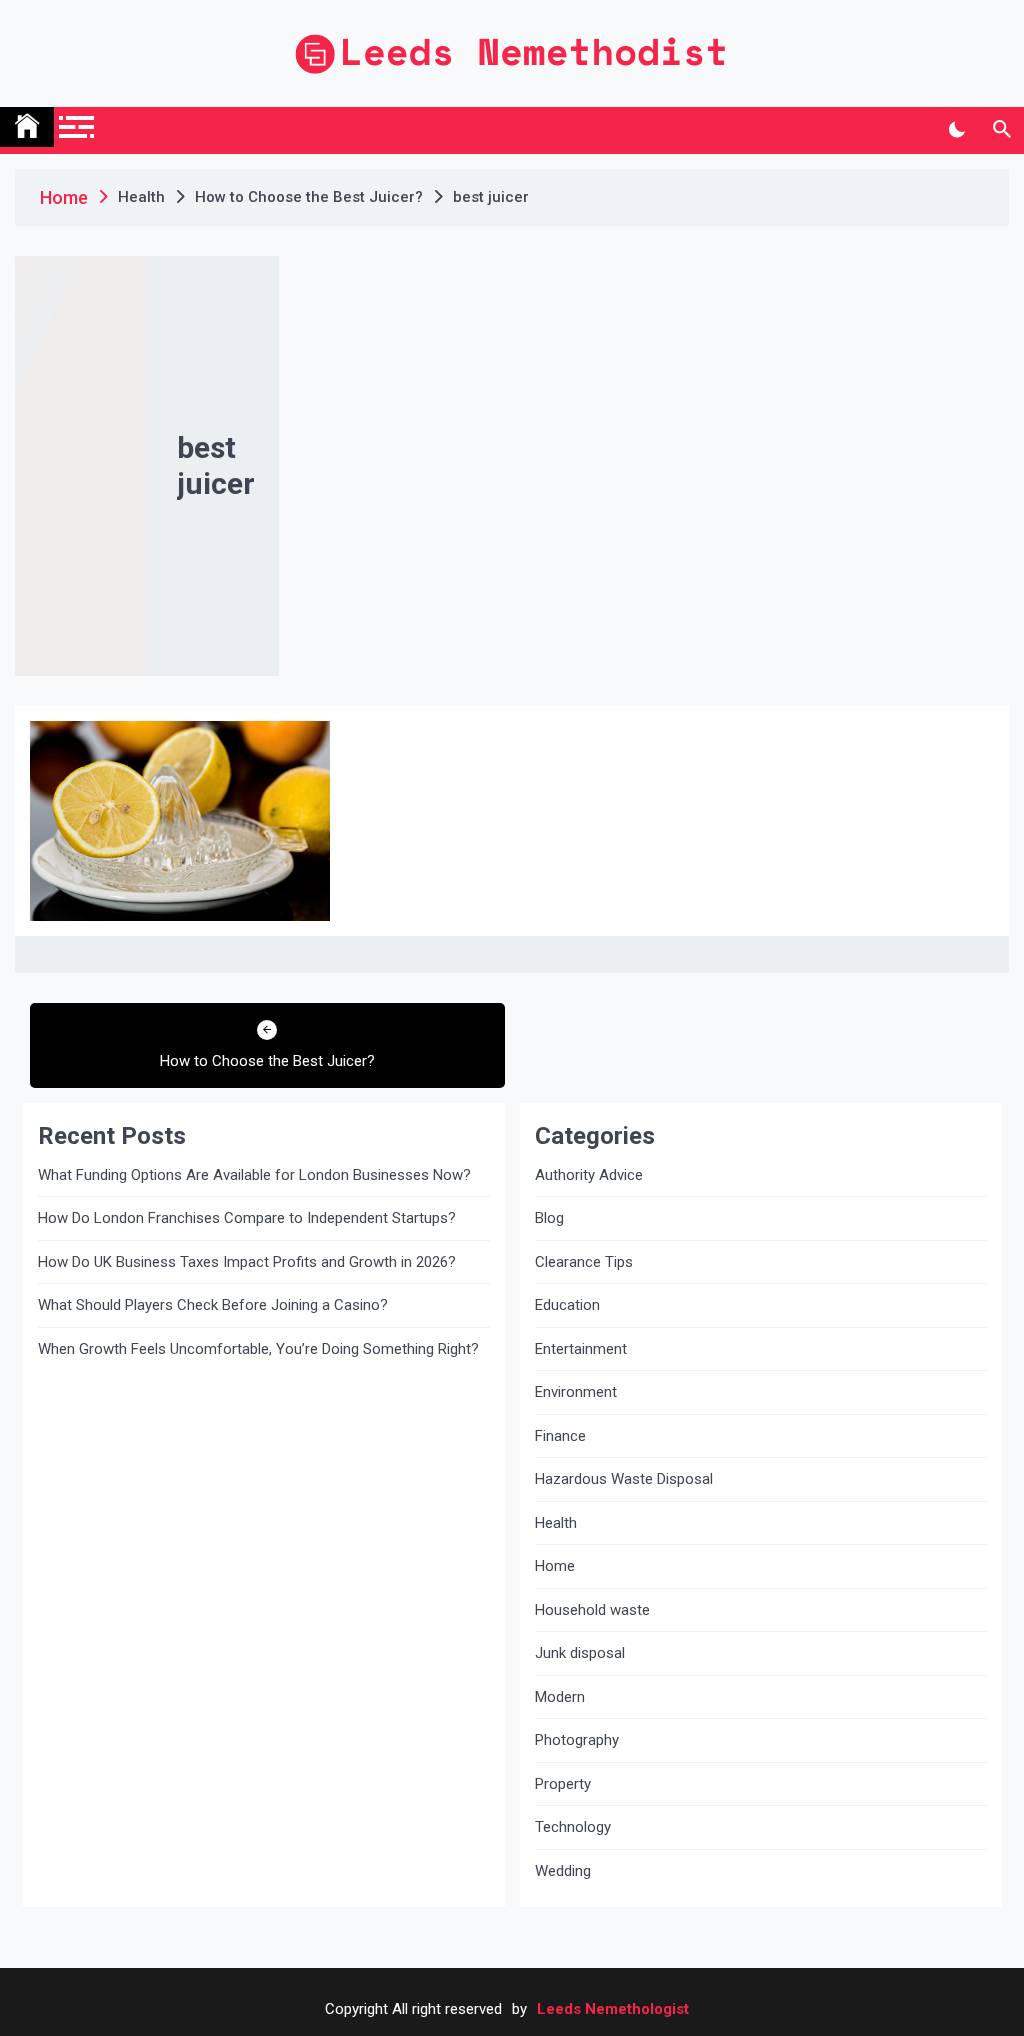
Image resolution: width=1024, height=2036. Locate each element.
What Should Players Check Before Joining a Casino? (213, 1305)
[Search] (1001, 130)
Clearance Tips (584, 1262)
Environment (576, 1392)
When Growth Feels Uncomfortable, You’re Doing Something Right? (258, 1349)
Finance (560, 1436)
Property (563, 1784)
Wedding (563, 1871)
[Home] (27, 127)
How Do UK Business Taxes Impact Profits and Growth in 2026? (247, 1262)
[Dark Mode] (956, 130)
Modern (560, 1697)
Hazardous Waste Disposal (624, 1479)
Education (567, 1305)
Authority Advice (589, 1175)
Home (555, 1566)
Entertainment (581, 1349)
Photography (577, 1740)
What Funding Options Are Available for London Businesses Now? (254, 1175)
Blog (549, 1218)
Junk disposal (580, 1653)
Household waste (592, 1610)
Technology (573, 1827)
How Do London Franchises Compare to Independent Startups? (247, 1218)
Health (556, 1523)
